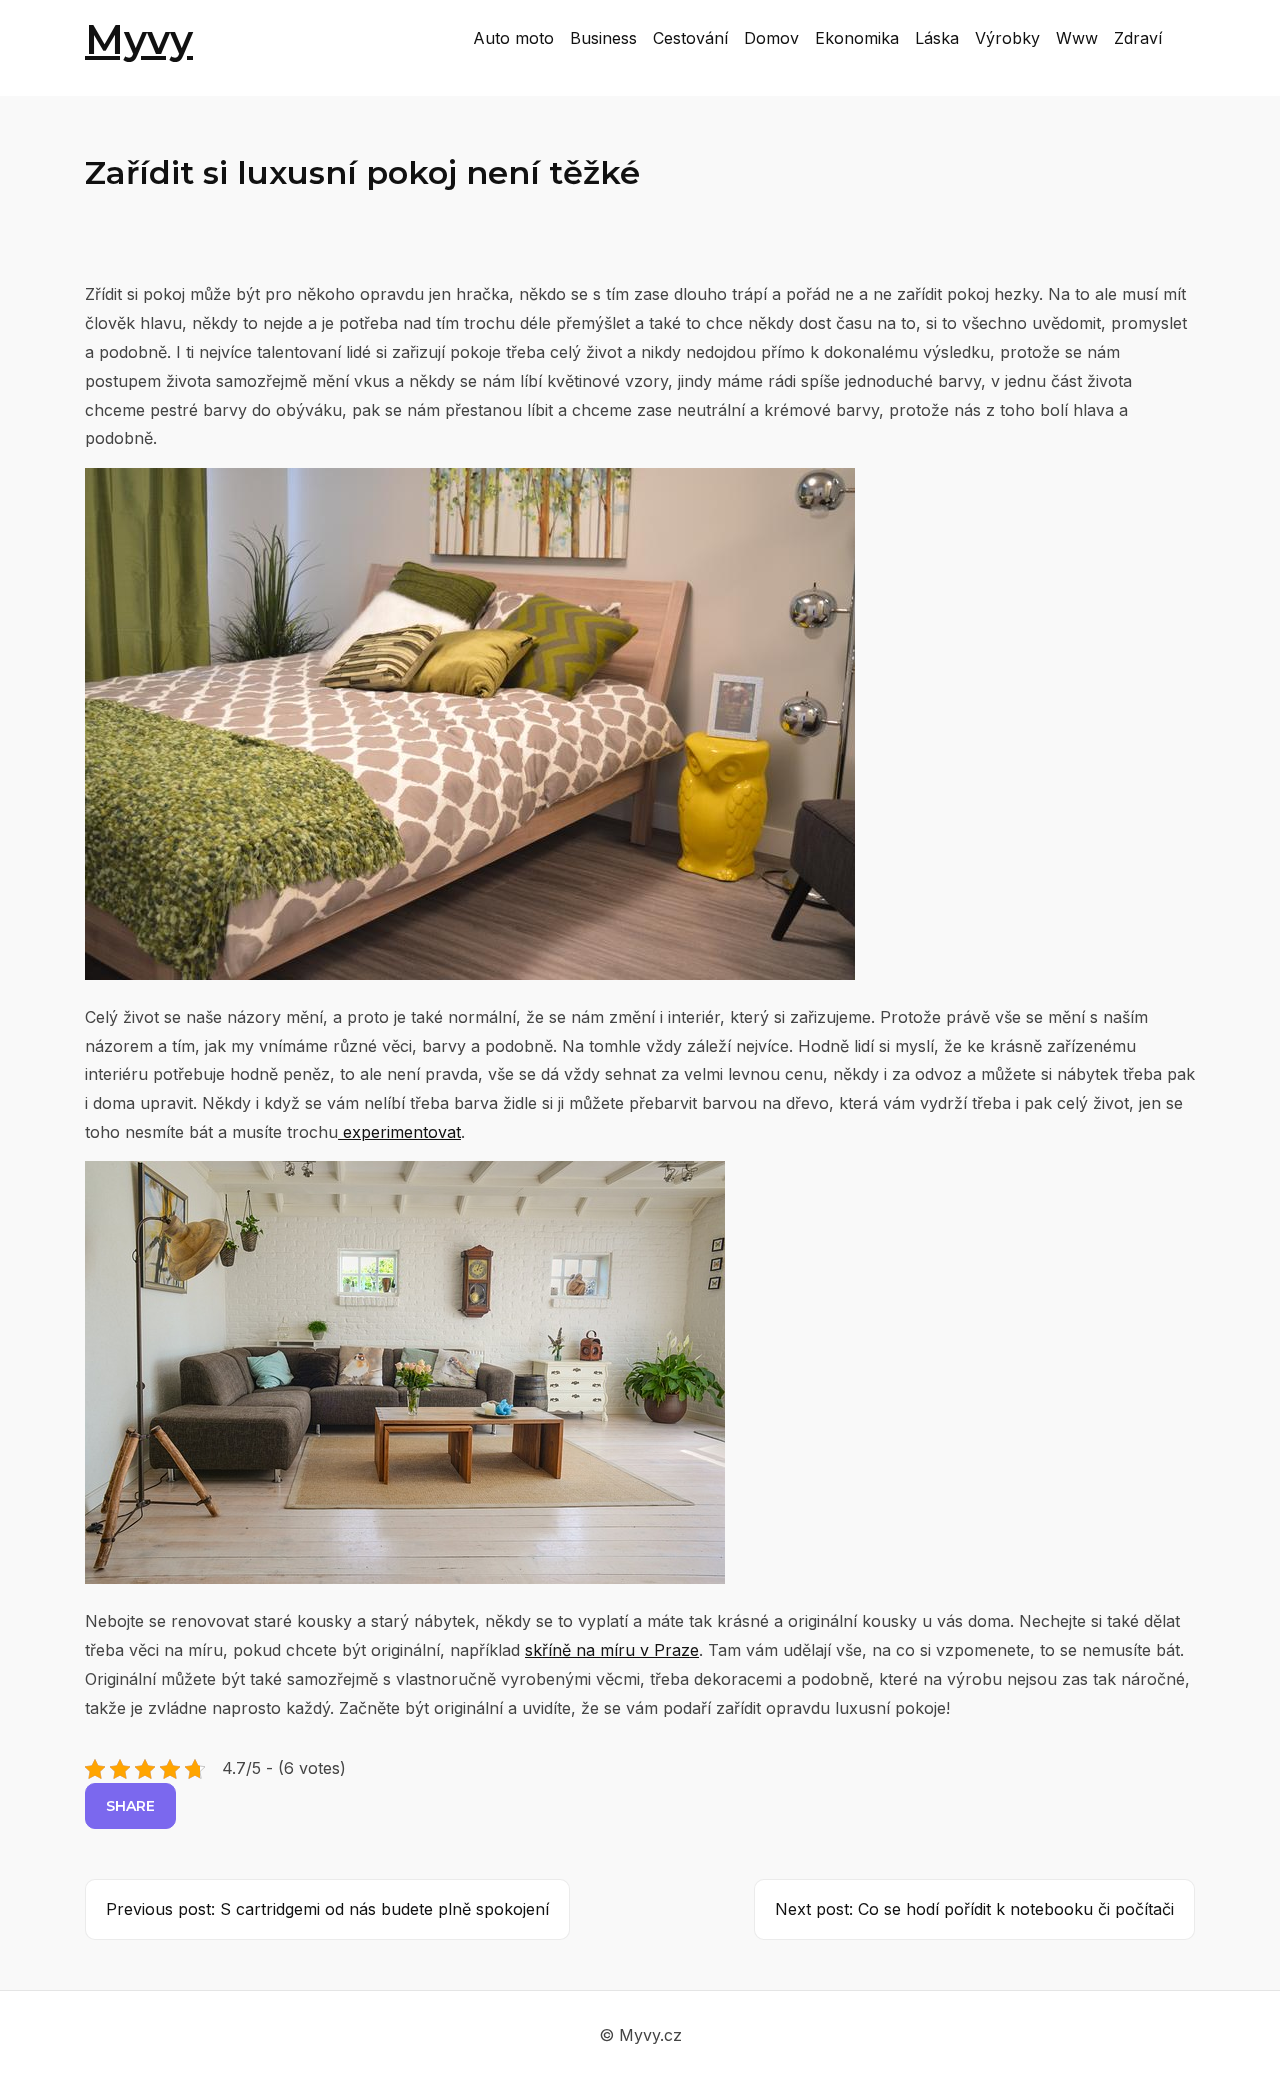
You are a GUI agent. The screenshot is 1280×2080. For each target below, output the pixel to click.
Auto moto (513, 38)
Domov (771, 38)
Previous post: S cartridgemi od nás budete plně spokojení (327, 1909)
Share (130, 1806)
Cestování (690, 38)
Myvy (139, 39)
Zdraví (1138, 38)
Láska (937, 38)
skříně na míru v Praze (612, 1650)
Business (603, 38)
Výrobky (1007, 38)
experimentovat (399, 1132)
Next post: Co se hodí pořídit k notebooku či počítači (974, 1909)
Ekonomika (857, 38)
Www (1077, 38)
